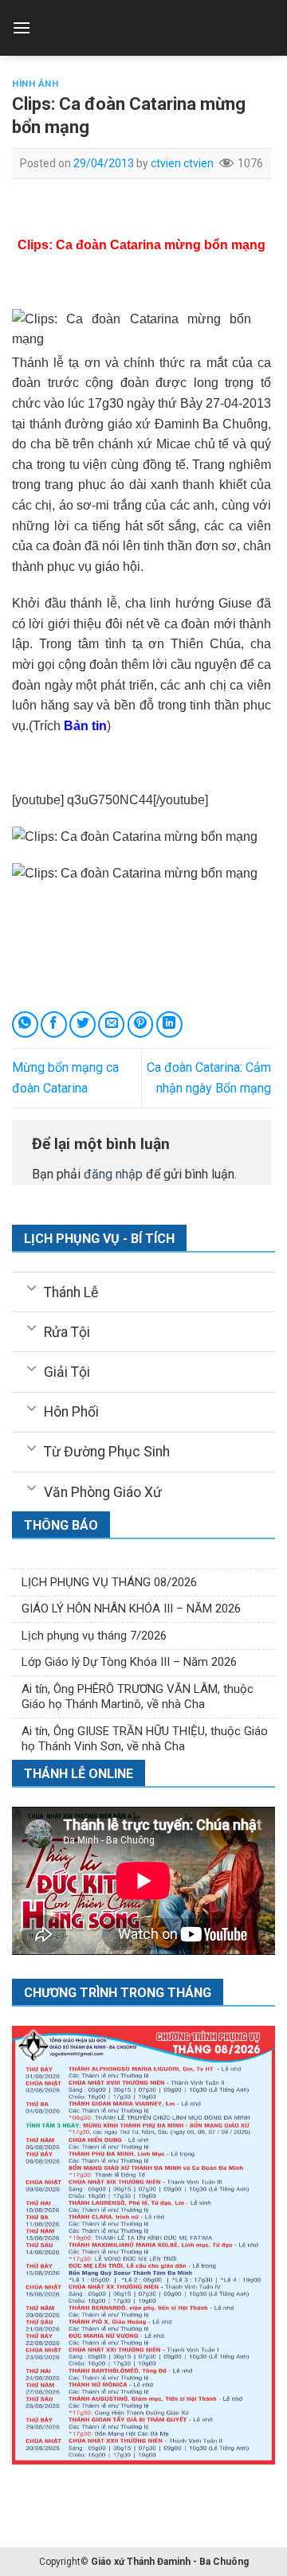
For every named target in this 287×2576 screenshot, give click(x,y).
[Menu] (22, 27)
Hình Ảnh (35, 84)
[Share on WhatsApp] (25, 1024)
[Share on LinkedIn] (169, 1024)
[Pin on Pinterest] (141, 1024)
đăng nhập (113, 1174)
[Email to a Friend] (111, 1024)
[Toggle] (31, 1287)
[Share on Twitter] (83, 1024)
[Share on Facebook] (54, 1024)
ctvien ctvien (182, 163)
